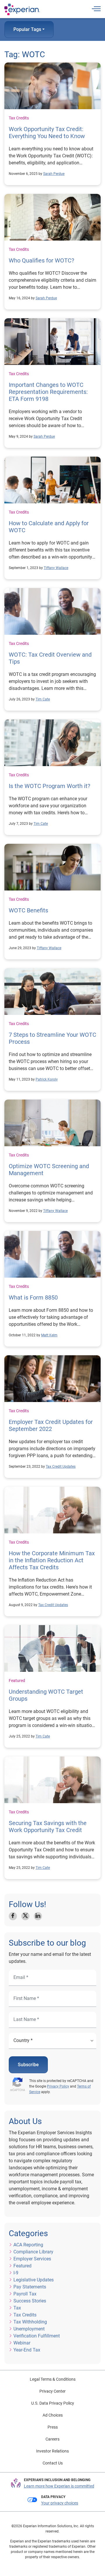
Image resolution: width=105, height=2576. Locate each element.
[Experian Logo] (22, 9)
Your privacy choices (60, 2503)
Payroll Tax (25, 2294)
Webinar (22, 2343)
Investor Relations (52, 2451)
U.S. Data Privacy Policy (53, 2403)
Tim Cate (43, 699)
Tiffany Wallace (56, 568)
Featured (17, 1681)
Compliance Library (33, 2252)
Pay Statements (30, 2287)
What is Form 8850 (33, 1297)
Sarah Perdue (54, 174)
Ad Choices (53, 2415)
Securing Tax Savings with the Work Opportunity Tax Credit (48, 1827)
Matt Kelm (49, 1335)
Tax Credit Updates (61, 1467)
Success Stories (30, 2301)
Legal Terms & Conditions (53, 2379)
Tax (17, 2308)
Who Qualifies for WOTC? (41, 260)
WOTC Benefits (28, 910)
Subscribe (28, 2065)
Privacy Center (52, 2391)
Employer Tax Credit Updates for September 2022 (51, 1425)
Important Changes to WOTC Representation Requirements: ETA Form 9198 (48, 392)
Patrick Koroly (47, 1079)
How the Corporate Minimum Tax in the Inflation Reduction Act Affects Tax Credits (52, 1560)
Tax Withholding (30, 2322)
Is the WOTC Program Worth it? (49, 786)
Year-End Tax (27, 2350)
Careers (52, 2439)
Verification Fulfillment (37, 2336)
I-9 (16, 2273)
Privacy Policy (58, 2086)
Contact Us (53, 2463)
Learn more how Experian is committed (59, 2486)
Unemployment (29, 2329)
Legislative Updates (34, 2280)
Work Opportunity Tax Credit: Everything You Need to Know (47, 133)
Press (53, 2427)
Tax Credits (19, 118)
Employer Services (32, 2259)
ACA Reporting (28, 2245)
